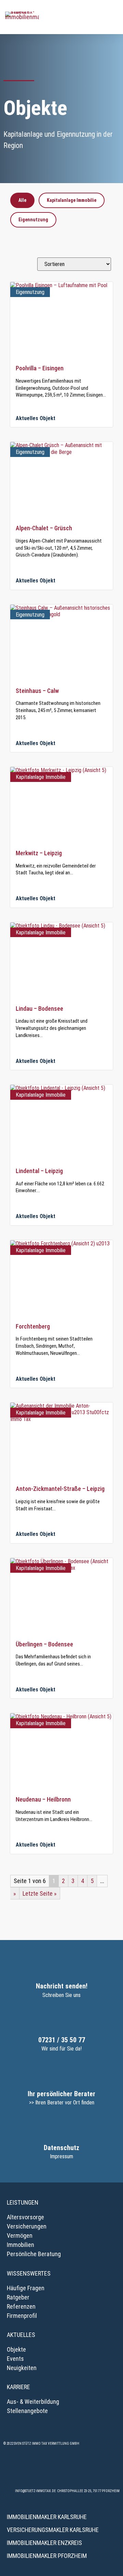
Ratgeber (18, 2297)
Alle (22, 200)
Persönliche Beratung (34, 2254)
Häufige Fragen (26, 2288)
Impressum (61, 2156)
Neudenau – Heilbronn (43, 1799)
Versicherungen (27, 2226)
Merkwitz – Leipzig (39, 853)
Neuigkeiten (22, 2368)
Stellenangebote (27, 2411)
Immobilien (20, 2245)
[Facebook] (24, 2470)
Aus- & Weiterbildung (33, 2402)
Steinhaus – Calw (37, 691)
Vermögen (20, 2236)
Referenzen (21, 2306)
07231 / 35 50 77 (62, 2040)
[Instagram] (43, 2470)
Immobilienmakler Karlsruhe (47, 2517)
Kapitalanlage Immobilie (72, 200)
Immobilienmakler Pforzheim (47, 2556)
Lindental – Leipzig (39, 1171)
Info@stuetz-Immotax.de (35, 2491)
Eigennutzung (33, 220)
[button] (113, 17)
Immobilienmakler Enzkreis (44, 2543)
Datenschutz (61, 2148)
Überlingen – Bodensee (44, 1644)
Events (15, 2359)
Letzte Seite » (40, 1893)
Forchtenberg (33, 1326)
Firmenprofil (22, 2316)
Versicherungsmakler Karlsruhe (53, 2530)
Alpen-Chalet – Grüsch (44, 528)
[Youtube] (99, 2470)
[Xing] (61, 2470)
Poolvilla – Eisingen (40, 368)
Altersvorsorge (25, 2217)
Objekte (16, 2349)
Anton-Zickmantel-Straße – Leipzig (60, 1489)
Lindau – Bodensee (39, 1009)
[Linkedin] (80, 2470)
